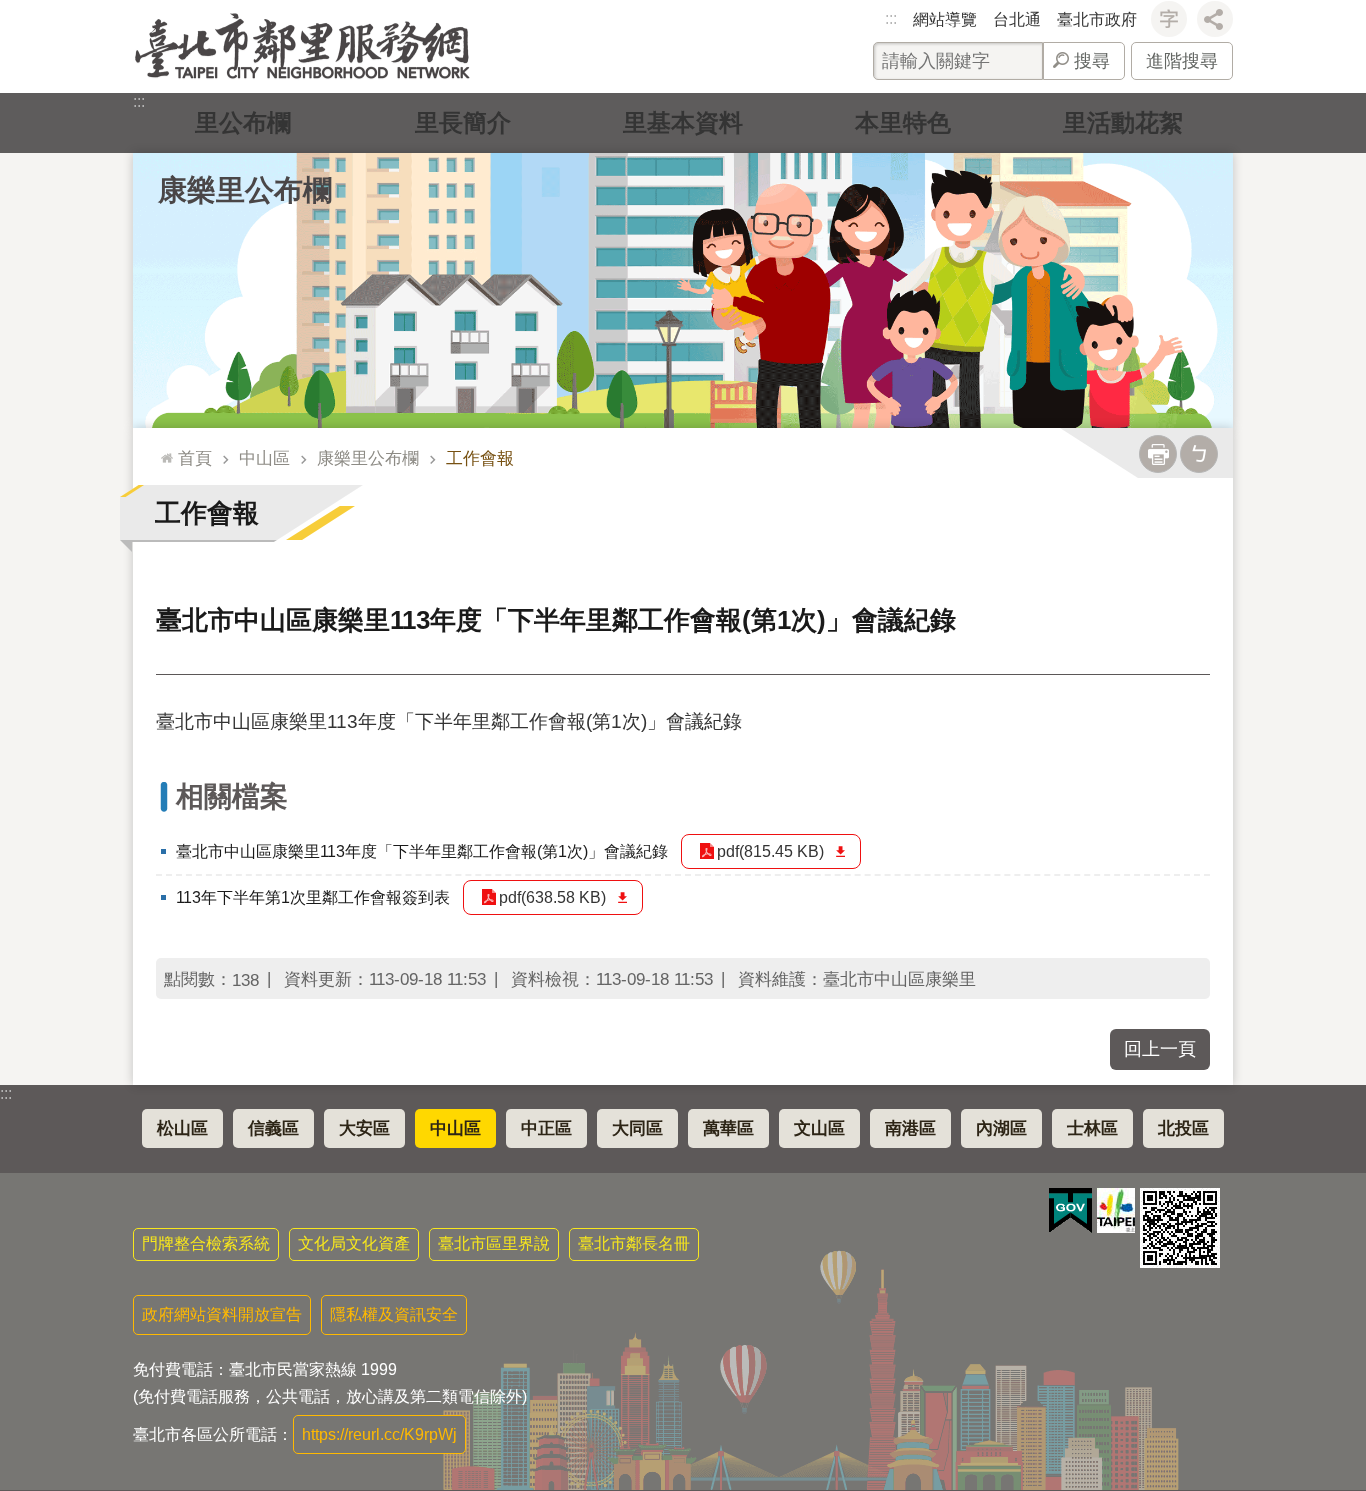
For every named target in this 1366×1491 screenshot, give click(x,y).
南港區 (910, 1128)
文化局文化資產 (354, 1243)
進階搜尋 (1182, 61)
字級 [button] (1169, 19)
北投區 (1183, 1128)
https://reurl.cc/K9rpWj (379, 1434)
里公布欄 (243, 122)
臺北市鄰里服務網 (302, 46)
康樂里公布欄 (368, 458)
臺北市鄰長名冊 (634, 1243)
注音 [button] (1199, 454)
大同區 (637, 1128)
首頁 (195, 458)
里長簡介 (463, 122)
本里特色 (903, 122)
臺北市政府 (1097, 19)
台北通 (1017, 19)
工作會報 (480, 458)
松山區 (182, 1128)
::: (891, 18)
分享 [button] (1215, 19)
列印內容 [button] (1158, 454)
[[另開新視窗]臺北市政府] (1116, 1210)
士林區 (1092, 1128)
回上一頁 (1160, 1049)
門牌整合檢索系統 (206, 1243)
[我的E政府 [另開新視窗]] (1070, 1211)
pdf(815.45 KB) (770, 851)
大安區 (364, 1128)
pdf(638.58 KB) (552, 897)
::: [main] (162, 449)
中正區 (546, 1128)
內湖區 (1001, 1128)
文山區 (819, 1128)
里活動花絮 (1123, 122)
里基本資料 (683, 122)
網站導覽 (945, 19)
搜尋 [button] (1092, 61)
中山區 (264, 458)
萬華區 (728, 1128)
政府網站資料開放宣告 (222, 1314)
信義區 (273, 1128)
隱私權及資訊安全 (394, 1314)
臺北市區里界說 (494, 1243)
